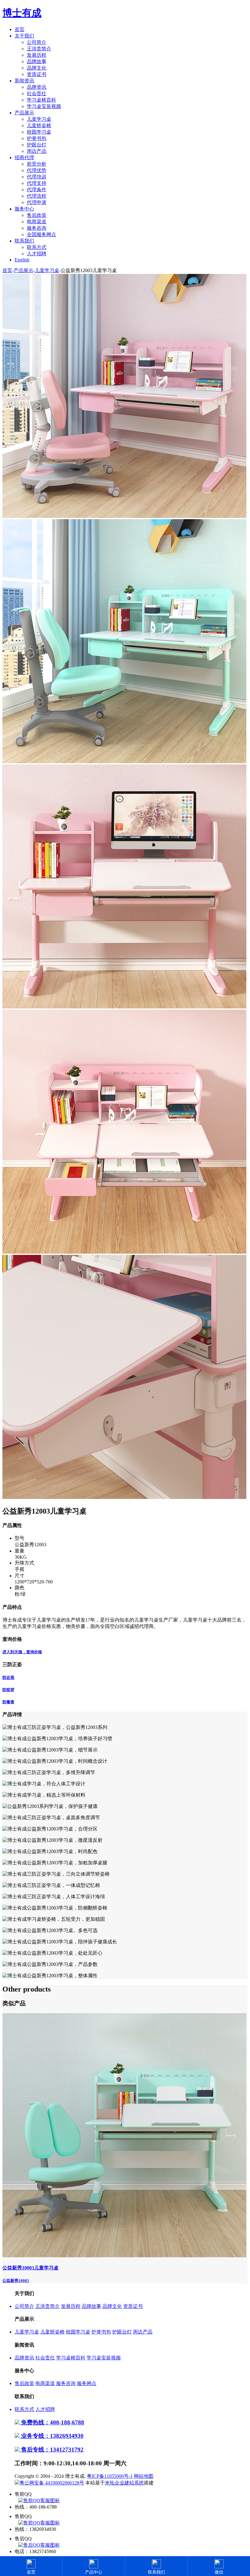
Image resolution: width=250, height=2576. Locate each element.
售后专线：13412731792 (52, 2450)
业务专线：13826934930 (52, 2436)
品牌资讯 (37, 87)
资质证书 (37, 74)
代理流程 (37, 196)
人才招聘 (37, 254)
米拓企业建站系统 (124, 2483)
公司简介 (37, 42)
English (22, 260)
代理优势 (37, 170)
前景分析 (37, 164)
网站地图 (144, 2476)
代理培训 (37, 177)
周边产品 (37, 151)
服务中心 (24, 209)
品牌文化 (37, 68)
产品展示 (24, 113)
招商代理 (24, 158)
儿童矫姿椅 (39, 126)
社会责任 (37, 93)
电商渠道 (37, 222)
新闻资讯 (24, 81)
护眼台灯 (37, 145)
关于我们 (24, 36)
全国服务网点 (41, 234)
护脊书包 (37, 138)
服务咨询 (37, 228)
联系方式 (37, 247)
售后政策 (37, 215)
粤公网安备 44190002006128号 (52, 2483)
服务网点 (87, 2383)
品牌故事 (37, 61)
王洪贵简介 (39, 49)
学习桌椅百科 (41, 100)
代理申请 (37, 202)
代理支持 (37, 183)
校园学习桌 (39, 132)
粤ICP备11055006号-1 (110, 2476)
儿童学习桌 (39, 119)
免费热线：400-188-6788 (52, 2422)
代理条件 (37, 190)
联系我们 (24, 241)
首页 (20, 29)
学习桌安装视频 (44, 106)
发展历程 (37, 55)
